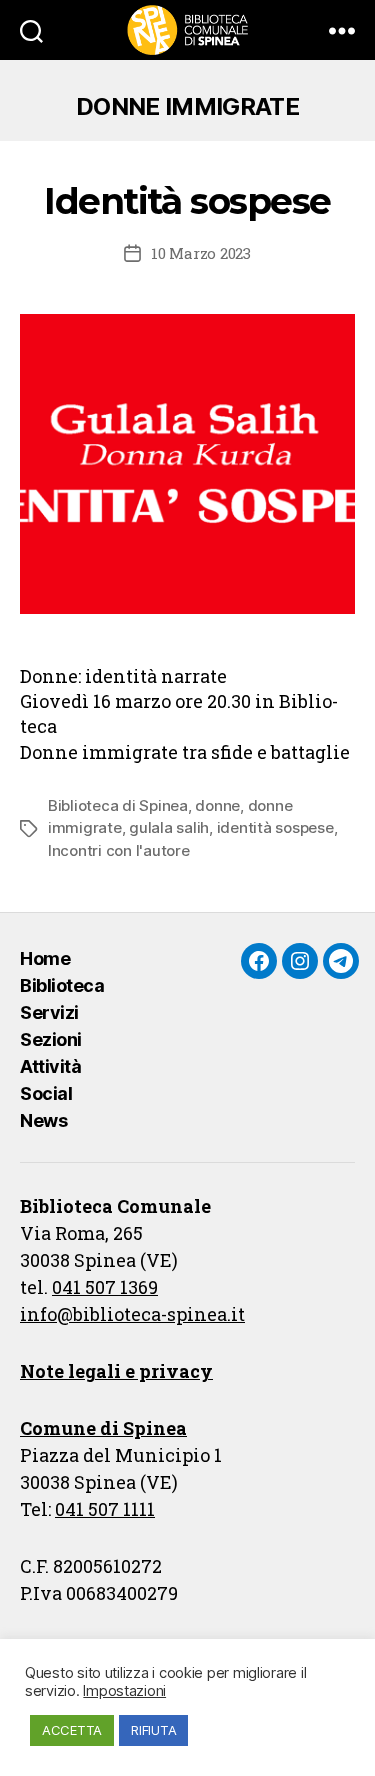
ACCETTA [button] (72, 1730)
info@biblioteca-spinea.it (132, 1314)
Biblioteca (62, 985)
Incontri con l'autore (119, 850)
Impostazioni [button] (124, 1691)
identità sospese (275, 827)
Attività (50, 1066)
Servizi (49, 1012)
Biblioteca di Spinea (118, 805)
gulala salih (169, 827)
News (43, 1120)
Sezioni (51, 1039)
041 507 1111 (105, 1509)
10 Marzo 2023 (201, 253)
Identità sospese (187, 201)
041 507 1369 (105, 1287)
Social (46, 1093)
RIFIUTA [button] (153, 1730)
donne (217, 805)
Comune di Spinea (103, 1428)
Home (45, 958)
